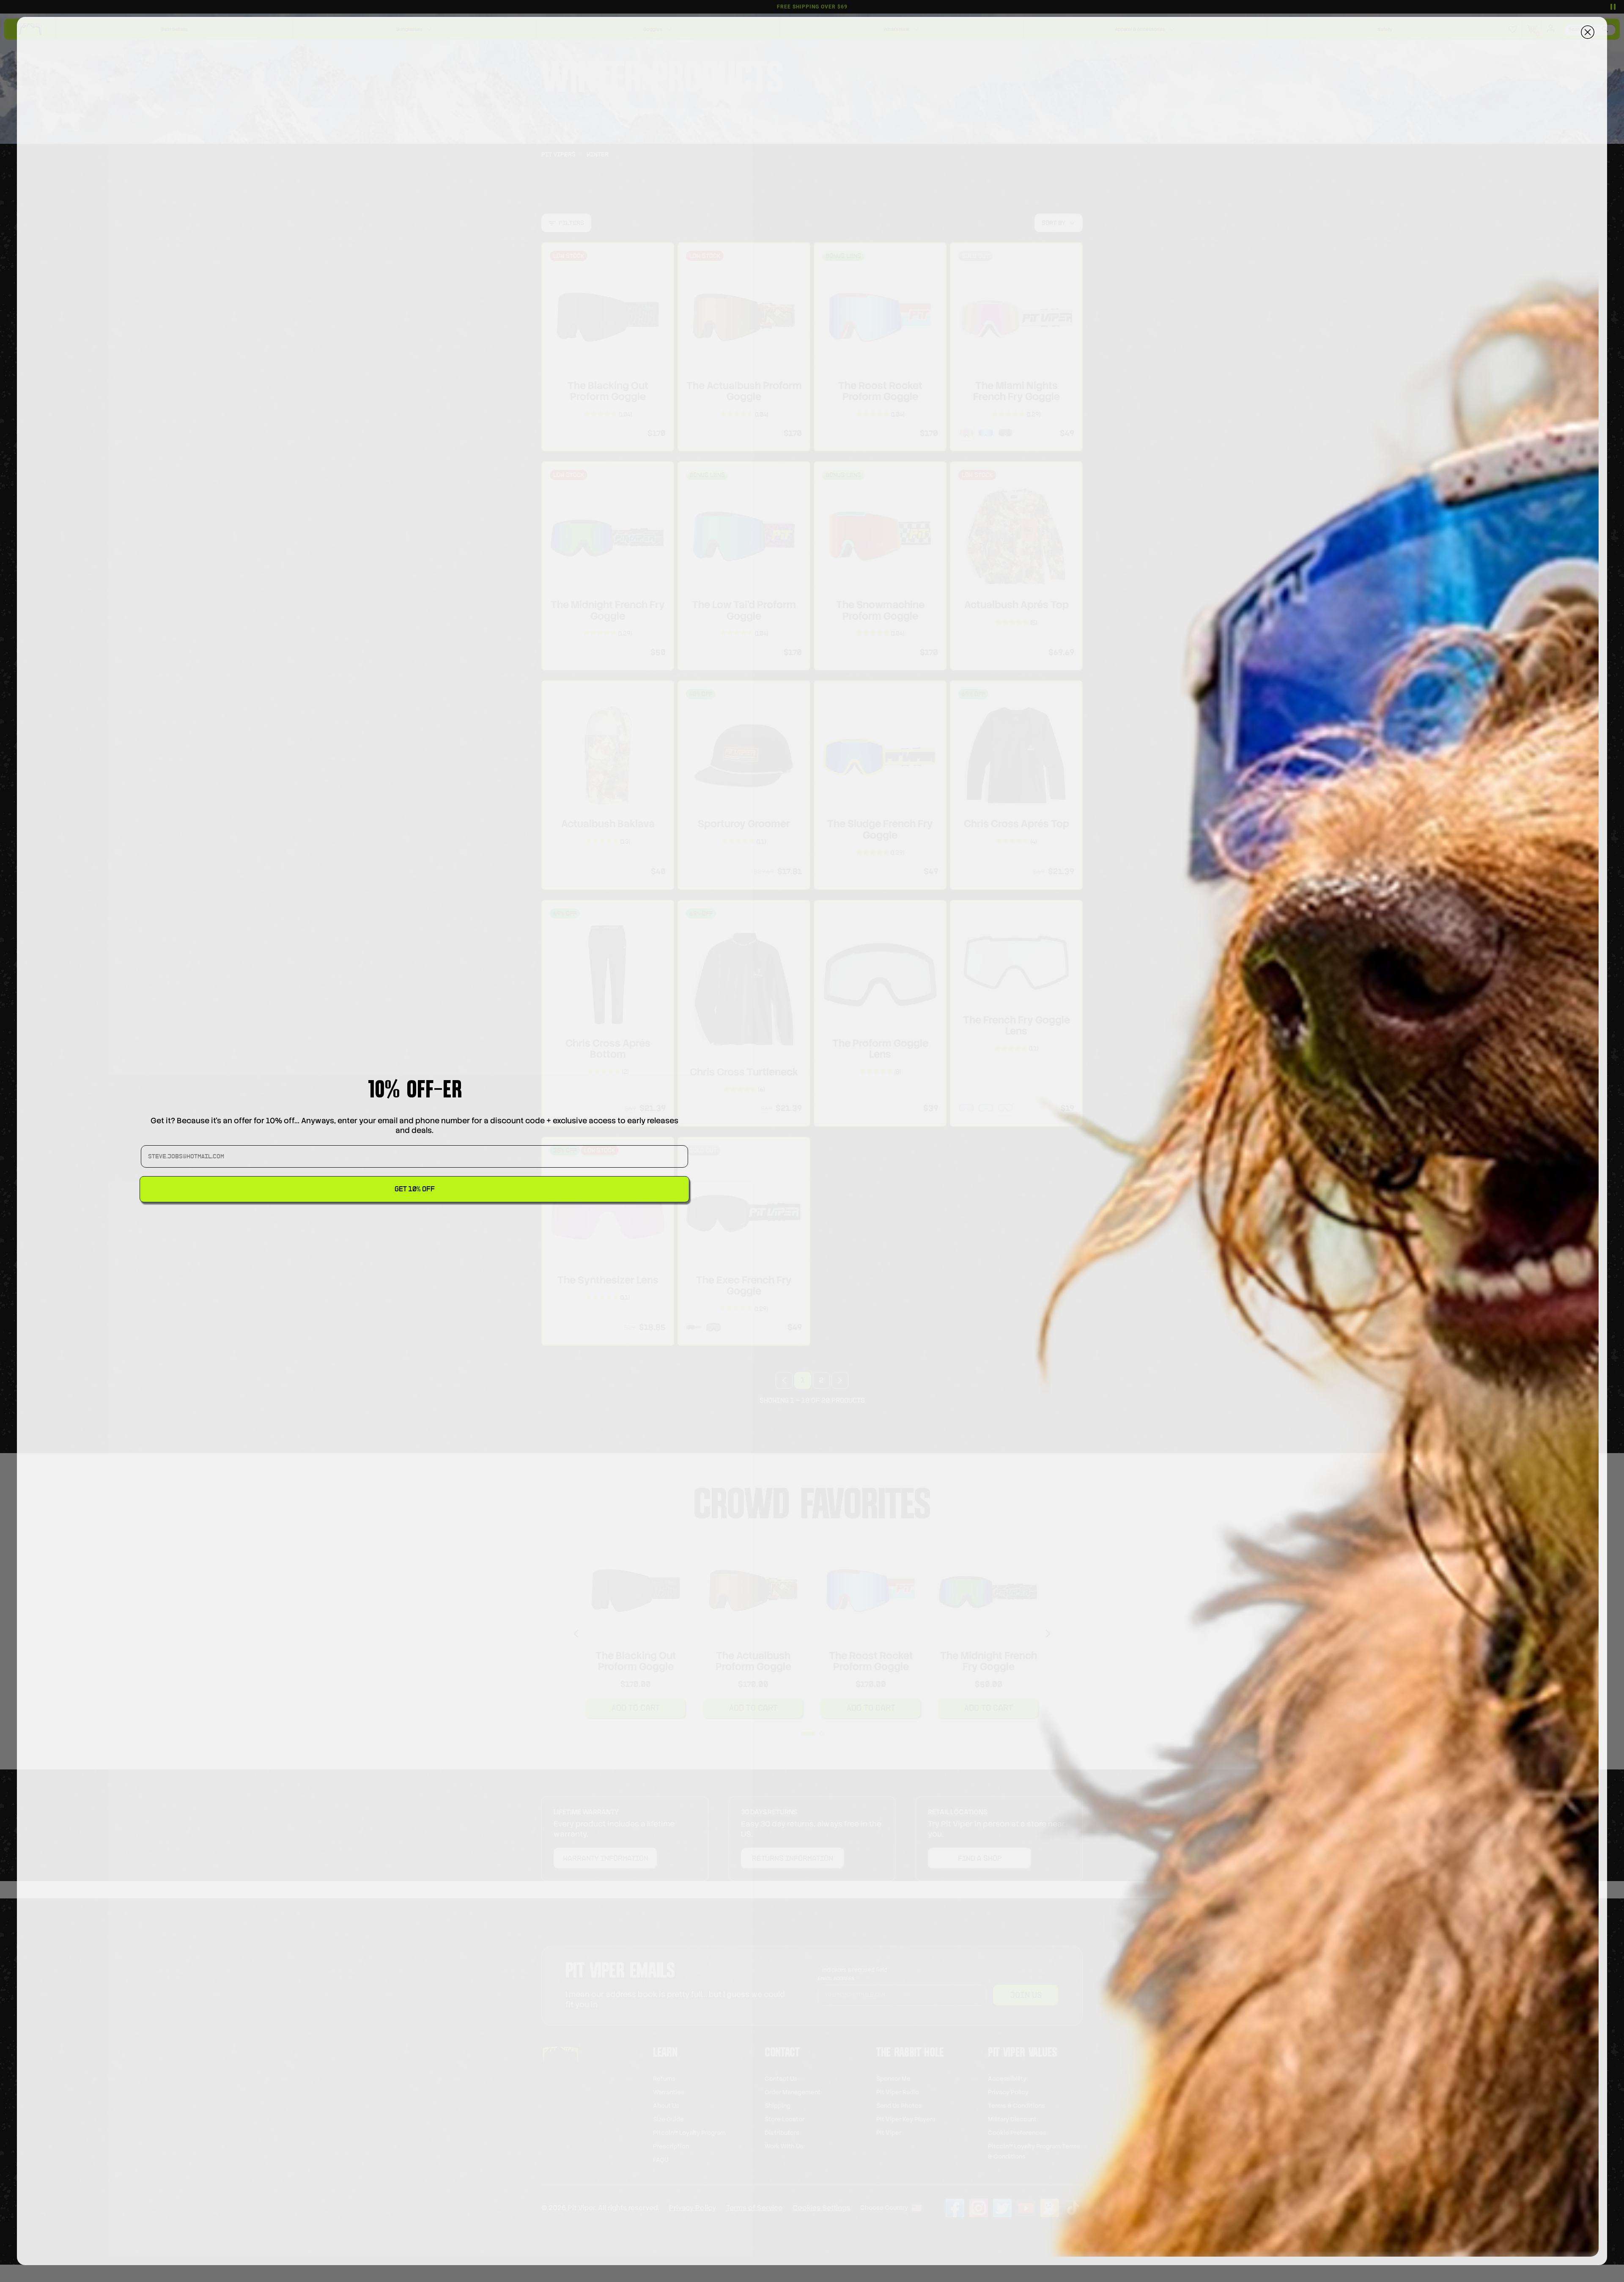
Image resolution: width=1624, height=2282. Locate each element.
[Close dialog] (1588, 32)
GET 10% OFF (415, 1189)
